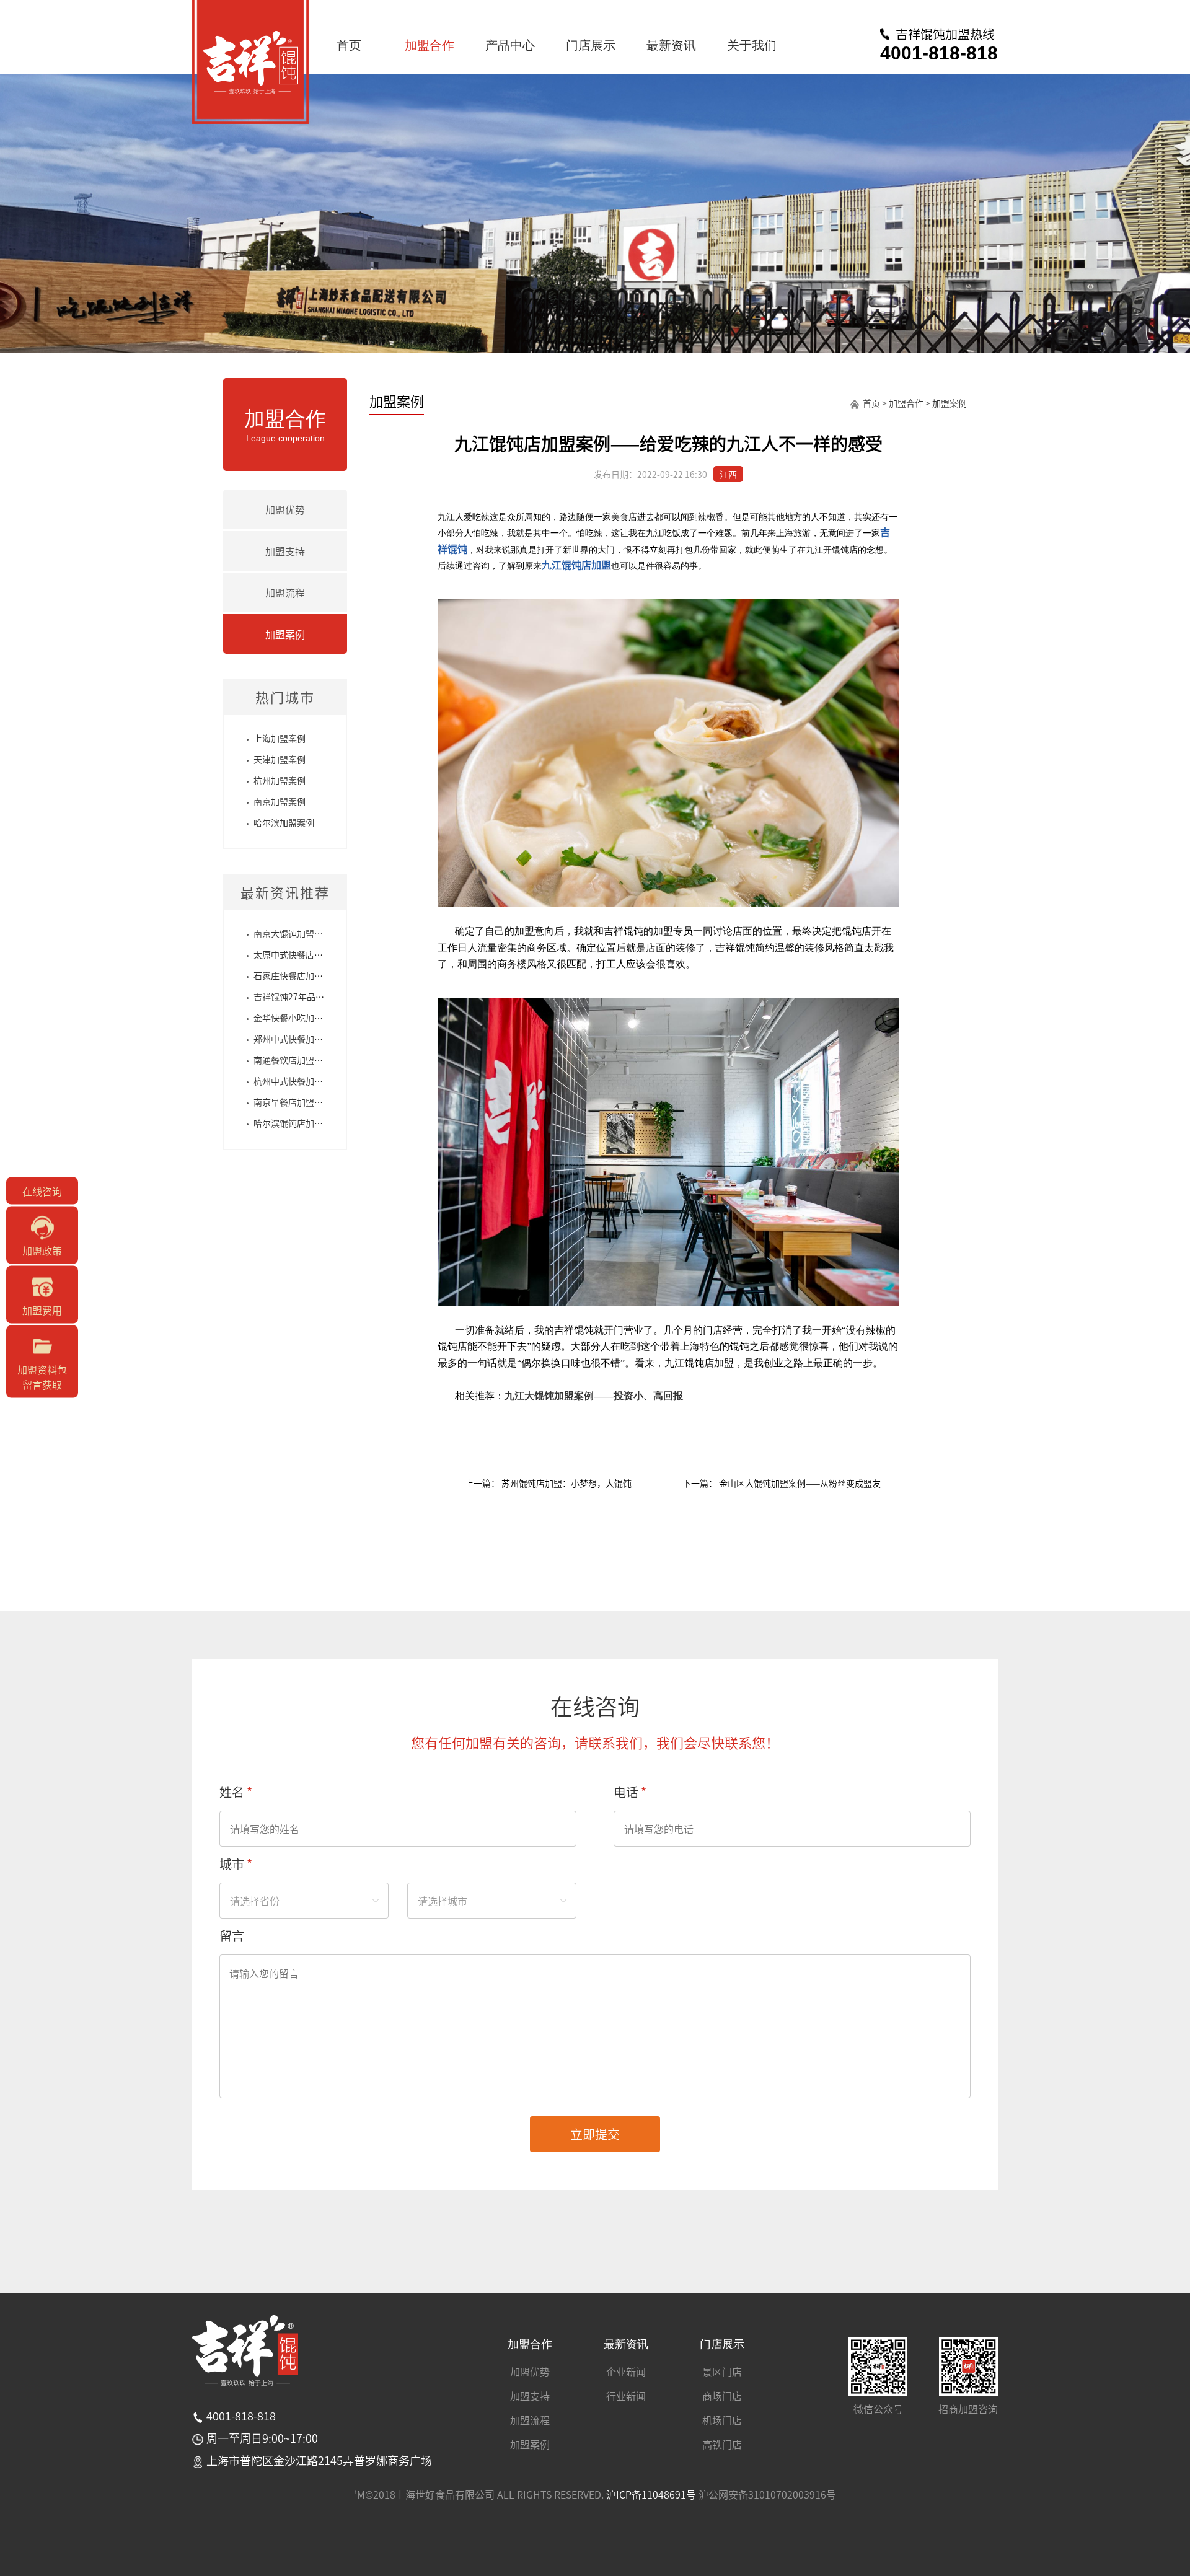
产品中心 (510, 45)
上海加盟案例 (280, 738)
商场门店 (722, 2396)
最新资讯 (671, 45)
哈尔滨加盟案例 (284, 822)
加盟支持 (285, 551)
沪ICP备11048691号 (651, 2494)
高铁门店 (722, 2444)
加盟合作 (430, 45)
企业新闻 (626, 2372)
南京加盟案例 (280, 801)
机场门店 (722, 2420)
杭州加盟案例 (280, 780)
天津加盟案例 (280, 759)
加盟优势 (285, 509)
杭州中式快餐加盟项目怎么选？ (314, 1081)
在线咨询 (42, 1190)
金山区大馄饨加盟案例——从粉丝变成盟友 (799, 1483)
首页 (349, 45)
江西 (728, 474)
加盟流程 (285, 592)
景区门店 (722, 2372)
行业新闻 (626, 2396)
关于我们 (752, 45)
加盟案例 (285, 634)
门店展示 (591, 45)
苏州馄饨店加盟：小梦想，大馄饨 (566, 1483)
